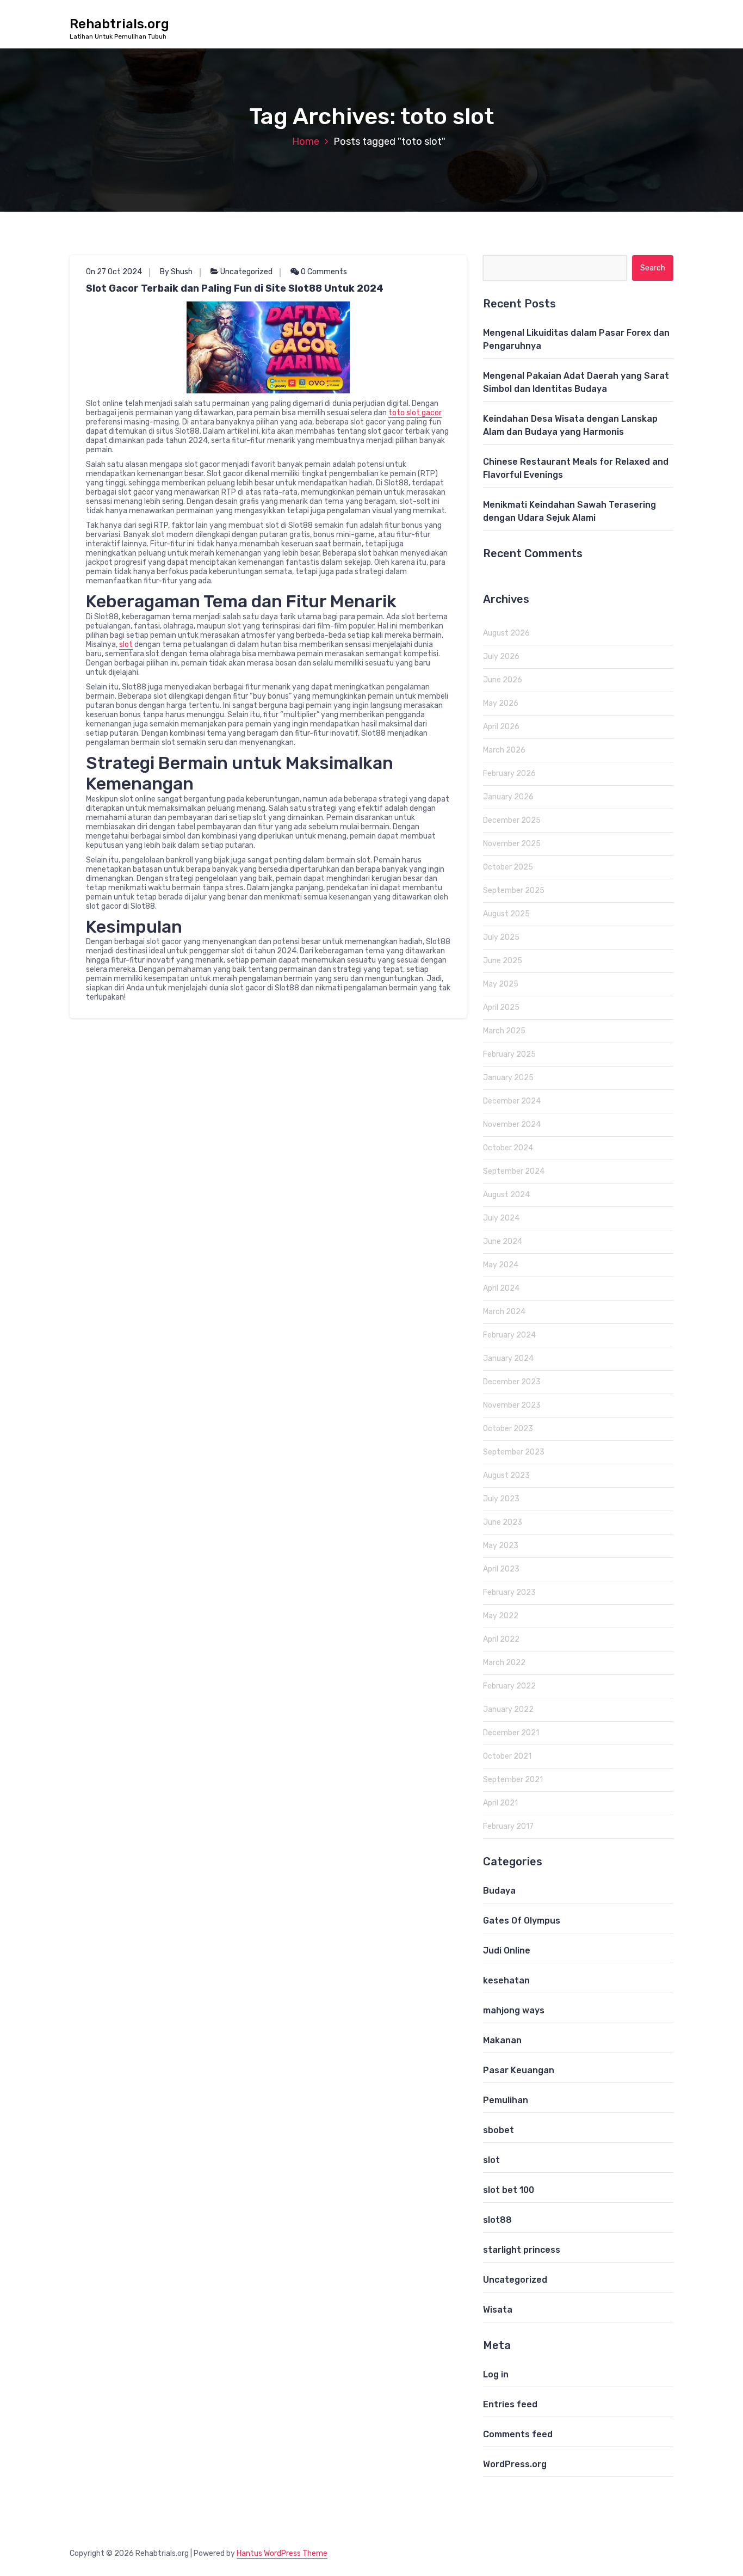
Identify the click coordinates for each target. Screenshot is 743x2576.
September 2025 (514, 890)
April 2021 (500, 1803)
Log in (496, 2374)
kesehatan (506, 1980)
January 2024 (508, 1358)
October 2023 (508, 1429)
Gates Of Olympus (522, 1921)
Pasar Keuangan (519, 2070)
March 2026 (504, 750)
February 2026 (509, 774)
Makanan (502, 2040)
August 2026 (506, 633)
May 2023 (501, 1546)
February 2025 (509, 1054)
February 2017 (508, 1826)
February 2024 (509, 1335)
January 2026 (508, 797)
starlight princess (522, 2250)
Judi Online (507, 1951)
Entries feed (510, 2404)
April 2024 (501, 1288)
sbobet (499, 2130)
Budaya (499, 1891)
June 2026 (503, 680)
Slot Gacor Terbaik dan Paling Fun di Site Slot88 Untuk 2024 (235, 288)
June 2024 (503, 1241)
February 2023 (509, 1592)
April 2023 (501, 1569)
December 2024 (512, 1101)
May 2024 (501, 1265)
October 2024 (508, 1148)
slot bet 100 (509, 2190)
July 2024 (501, 1218)
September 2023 (514, 1452)
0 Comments (323, 272)
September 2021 (513, 1780)
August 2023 (506, 1475)
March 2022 (504, 1663)
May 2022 (501, 1616)
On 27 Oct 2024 (114, 272)
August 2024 (506, 1195)
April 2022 (501, 1639)
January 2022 (508, 1709)
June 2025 (503, 961)
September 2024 (514, 1171)
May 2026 (501, 703)
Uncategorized (246, 272)
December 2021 (511, 1733)
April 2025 (501, 1007)
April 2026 (501, 727)
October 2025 (508, 867)
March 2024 (504, 1312)
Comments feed (518, 2434)
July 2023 (501, 1499)
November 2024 (512, 1124)
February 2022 (509, 1686)
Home (306, 141)
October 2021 (507, 1756)
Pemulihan (506, 2100)
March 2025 (504, 1031)
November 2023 (512, 1405)
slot (126, 645)
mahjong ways (514, 2010)
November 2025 (512, 844)
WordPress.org (515, 2464)
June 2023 (503, 1522)
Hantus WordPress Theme (282, 2553)
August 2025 (506, 914)
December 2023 (512, 1382)
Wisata (498, 2310)
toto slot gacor (415, 413)
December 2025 (512, 820)
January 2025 (508, 1078)
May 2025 (501, 984)
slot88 (497, 2220)
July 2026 (501, 657)
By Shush (176, 272)
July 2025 (501, 937)
